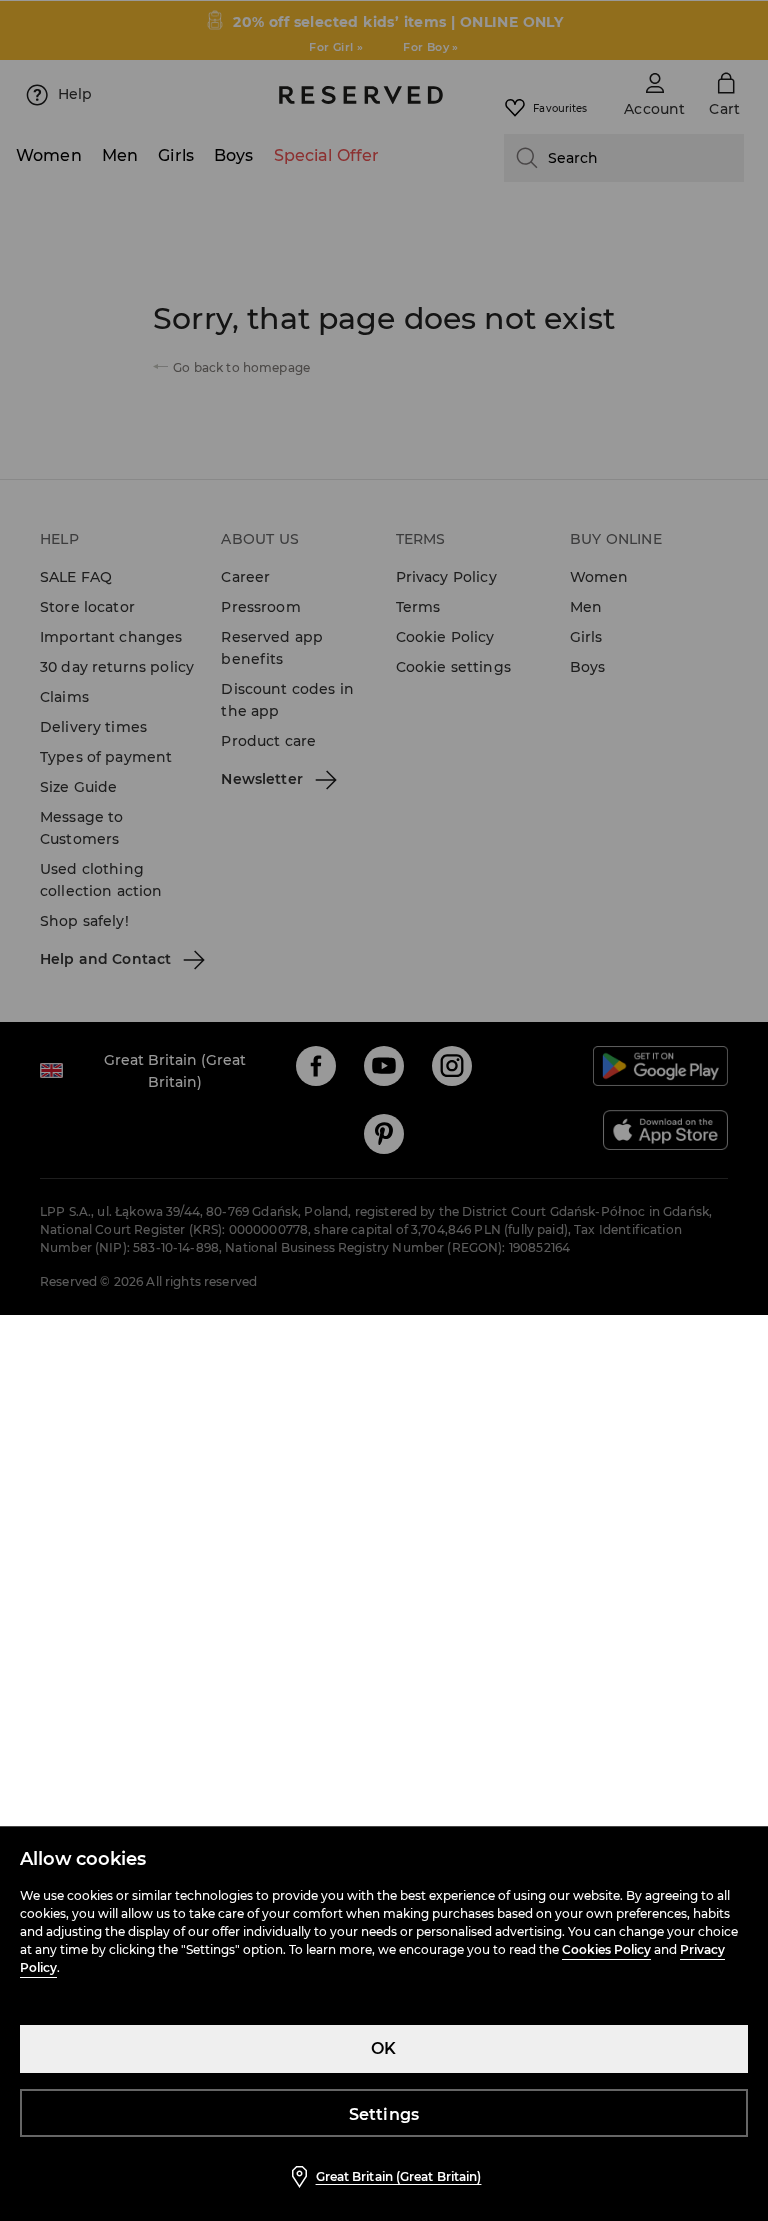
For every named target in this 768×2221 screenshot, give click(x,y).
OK (383, 2048)
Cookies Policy (606, 1949)
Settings (384, 2114)
